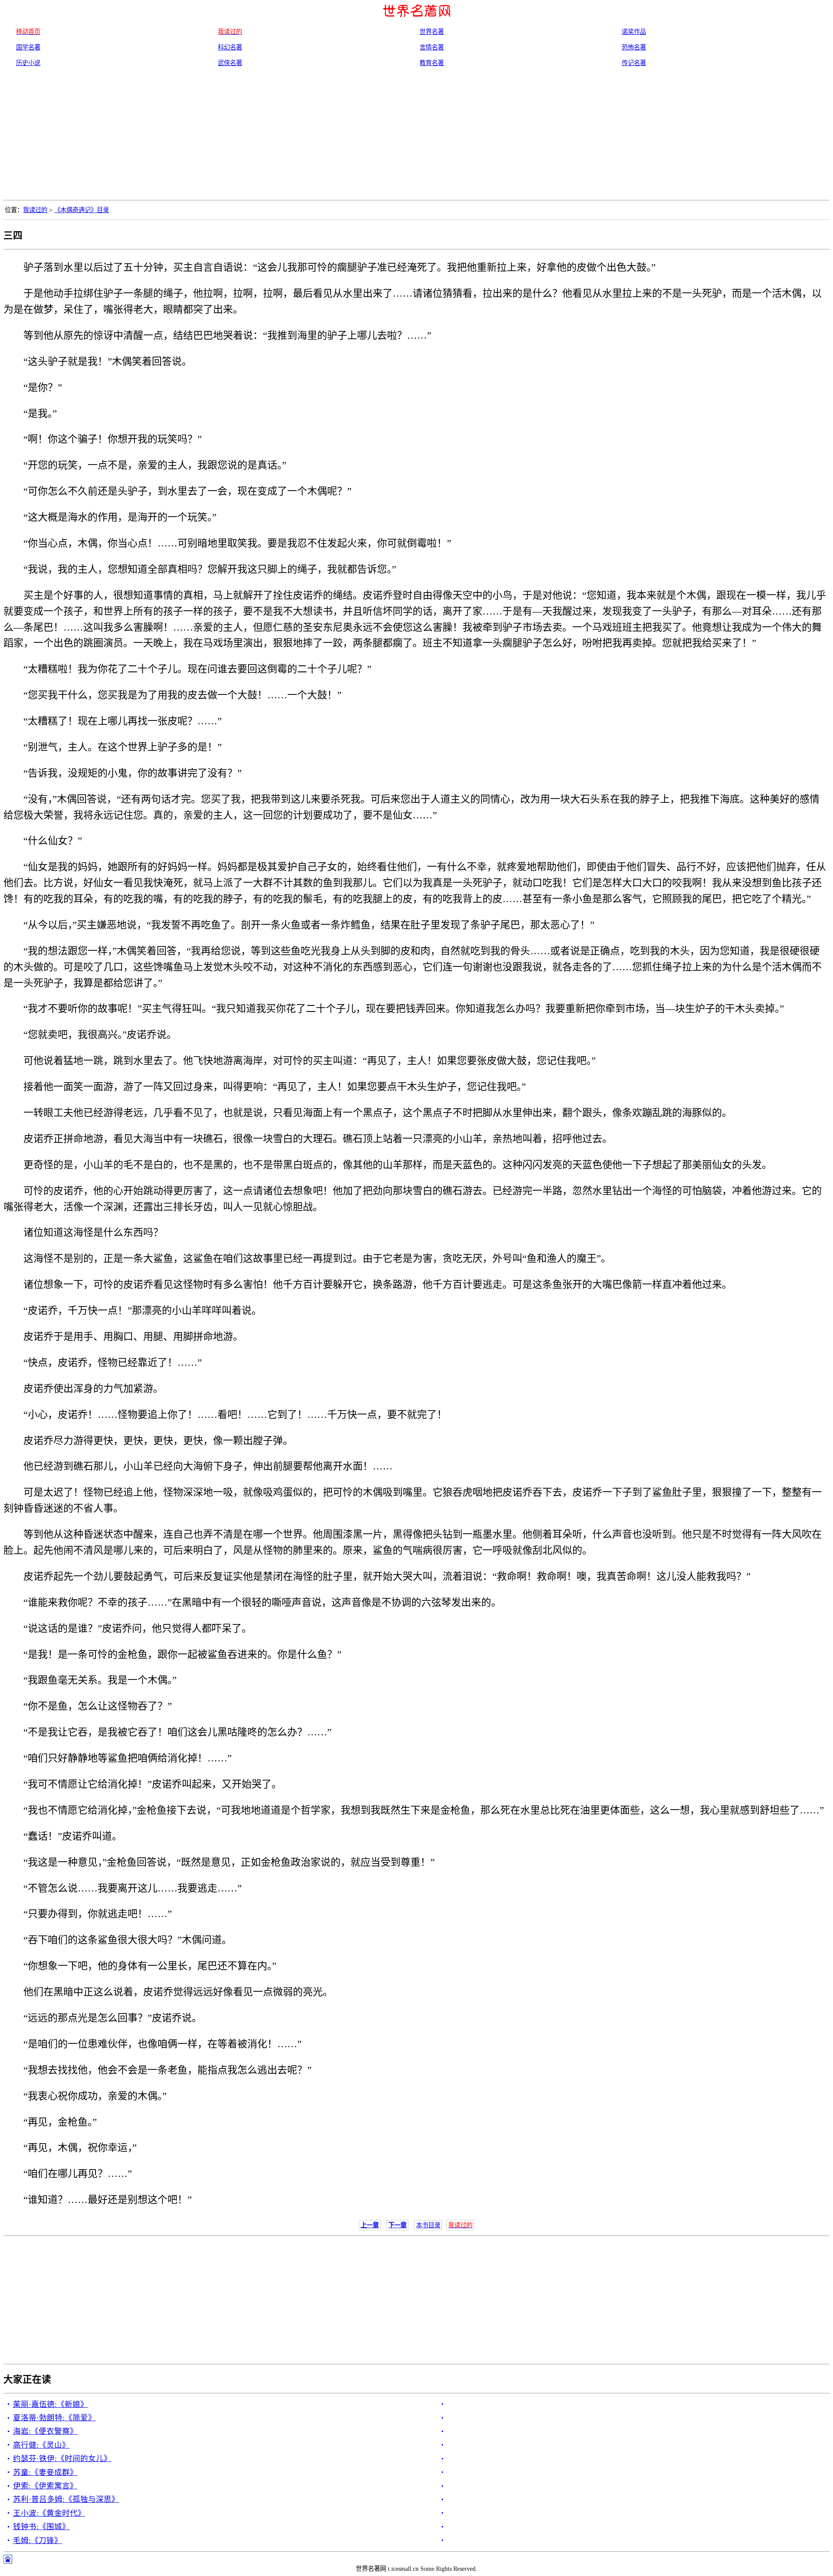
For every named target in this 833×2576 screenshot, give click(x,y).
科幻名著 (230, 47)
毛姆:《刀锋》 (38, 2540)
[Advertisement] (416, 135)
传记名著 (634, 63)
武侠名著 (230, 63)
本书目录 (428, 2225)
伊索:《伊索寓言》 (45, 2486)
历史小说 (28, 63)
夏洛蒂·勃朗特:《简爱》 (54, 2418)
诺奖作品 (634, 32)
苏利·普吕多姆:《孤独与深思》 (66, 2499)
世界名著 (432, 32)
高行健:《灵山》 (41, 2445)
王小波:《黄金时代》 (49, 2513)
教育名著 (432, 63)
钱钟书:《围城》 (41, 2527)
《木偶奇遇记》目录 (82, 210)
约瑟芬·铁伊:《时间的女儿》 (62, 2458)
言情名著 (432, 47)
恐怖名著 (634, 47)
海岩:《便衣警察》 (45, 2431)
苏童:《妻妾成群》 (45, 2472)
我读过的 (35, 210)
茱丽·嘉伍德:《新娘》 (51, 2404)
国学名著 (28, 47)
